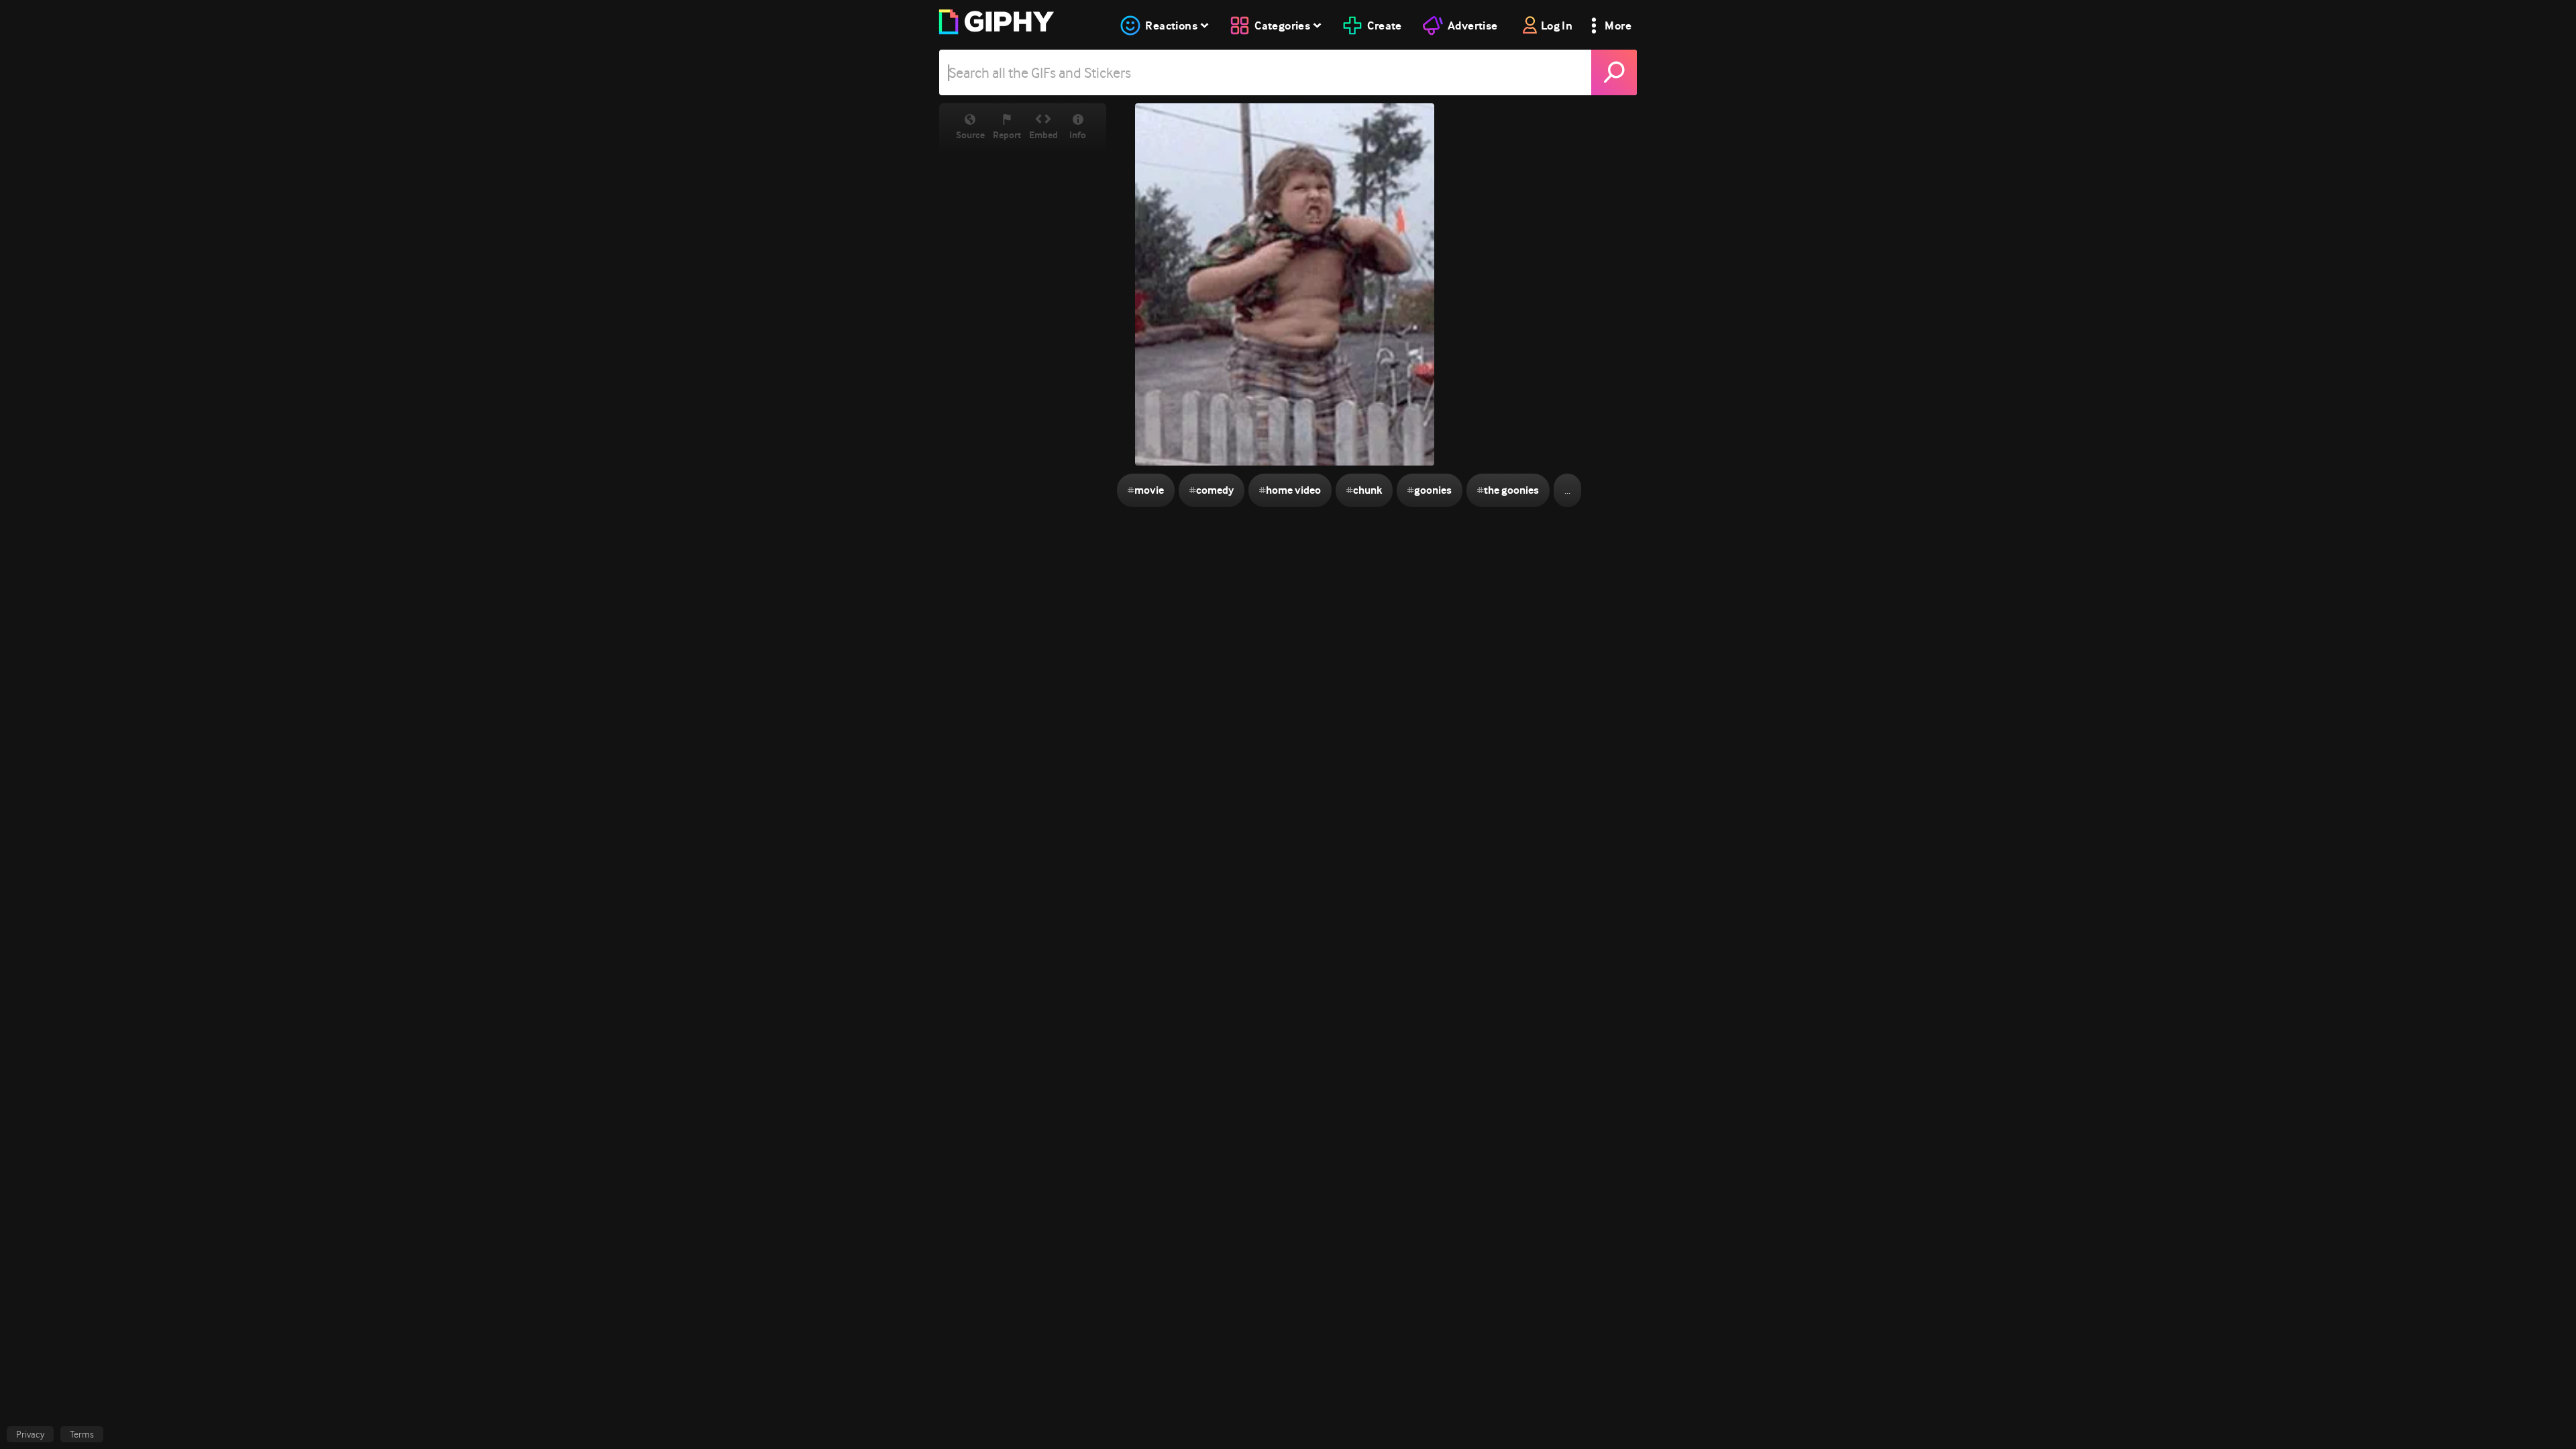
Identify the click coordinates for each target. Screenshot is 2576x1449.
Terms (82, 1434)
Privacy (30, 1434)
